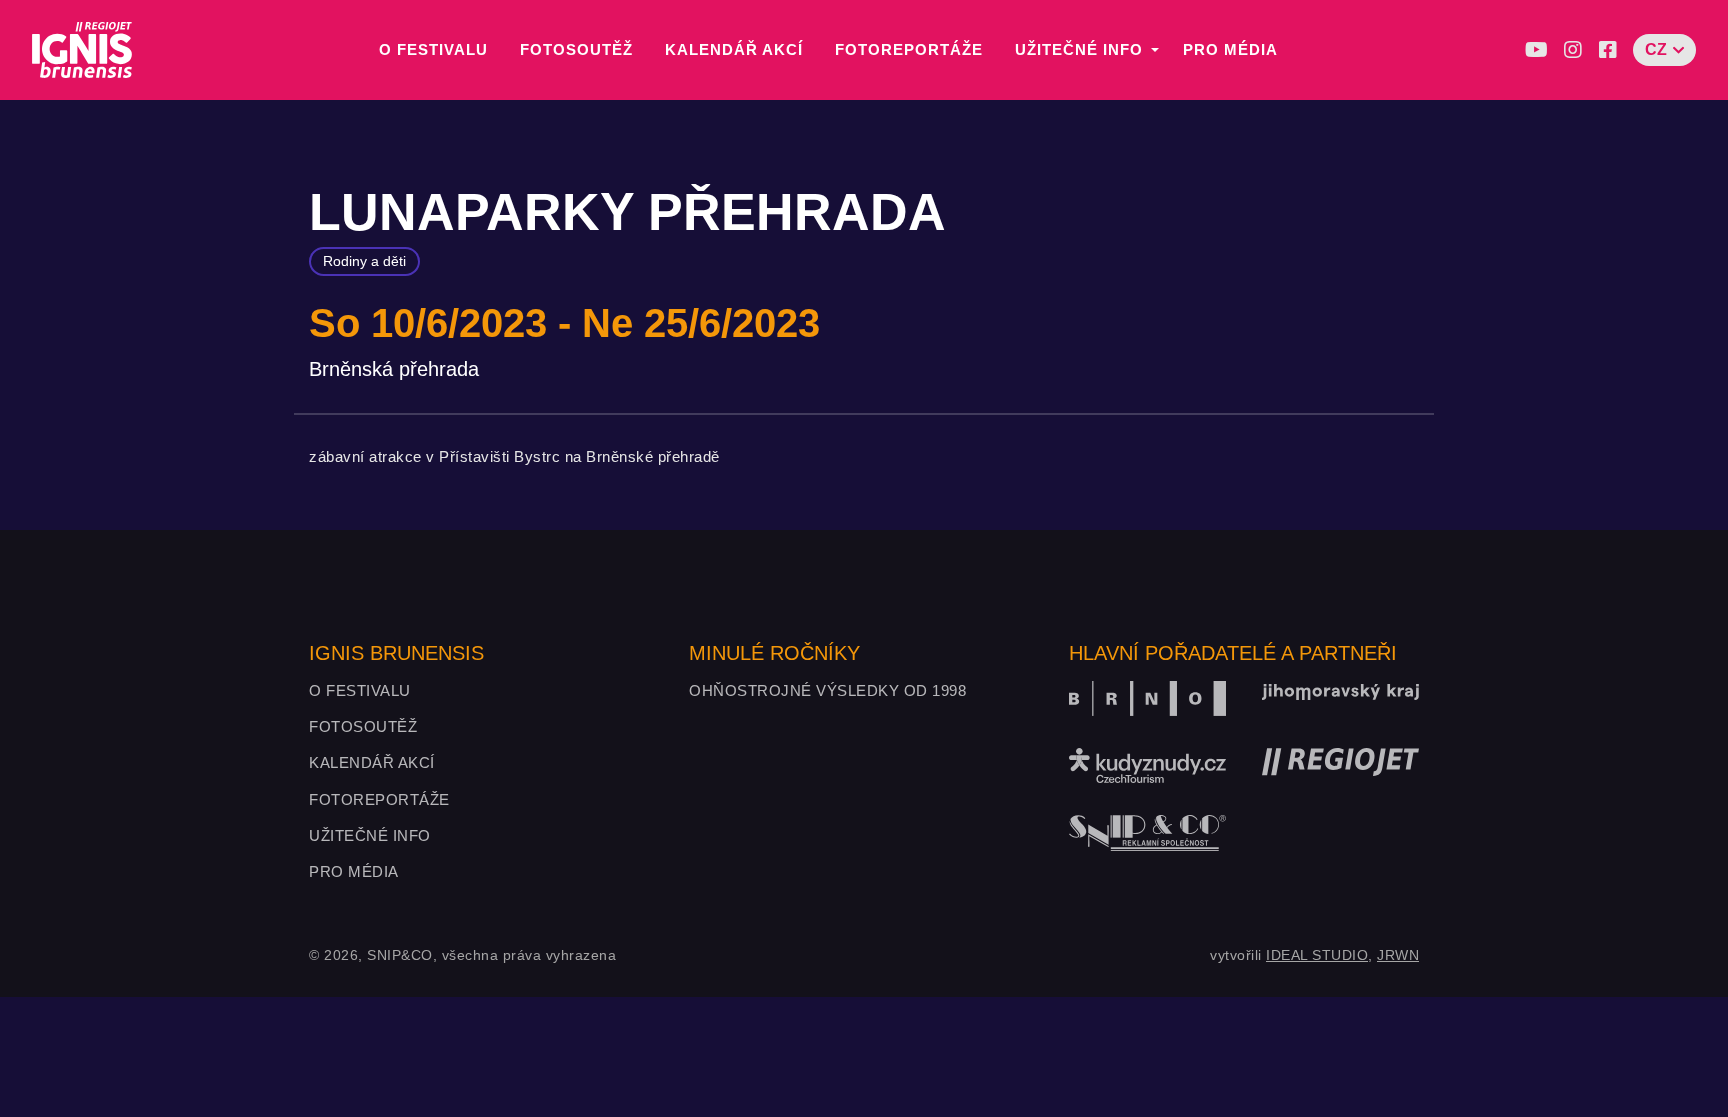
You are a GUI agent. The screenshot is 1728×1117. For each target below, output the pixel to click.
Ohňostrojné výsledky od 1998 (827, 690)
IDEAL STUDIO (1317, 955)
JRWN (1398, 955)
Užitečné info (1079, 49)
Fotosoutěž (576, 49)
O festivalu (433, 49)
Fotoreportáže (909, 49)
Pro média (1230, 49)
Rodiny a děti (364, 261)
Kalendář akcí (734, 49)
